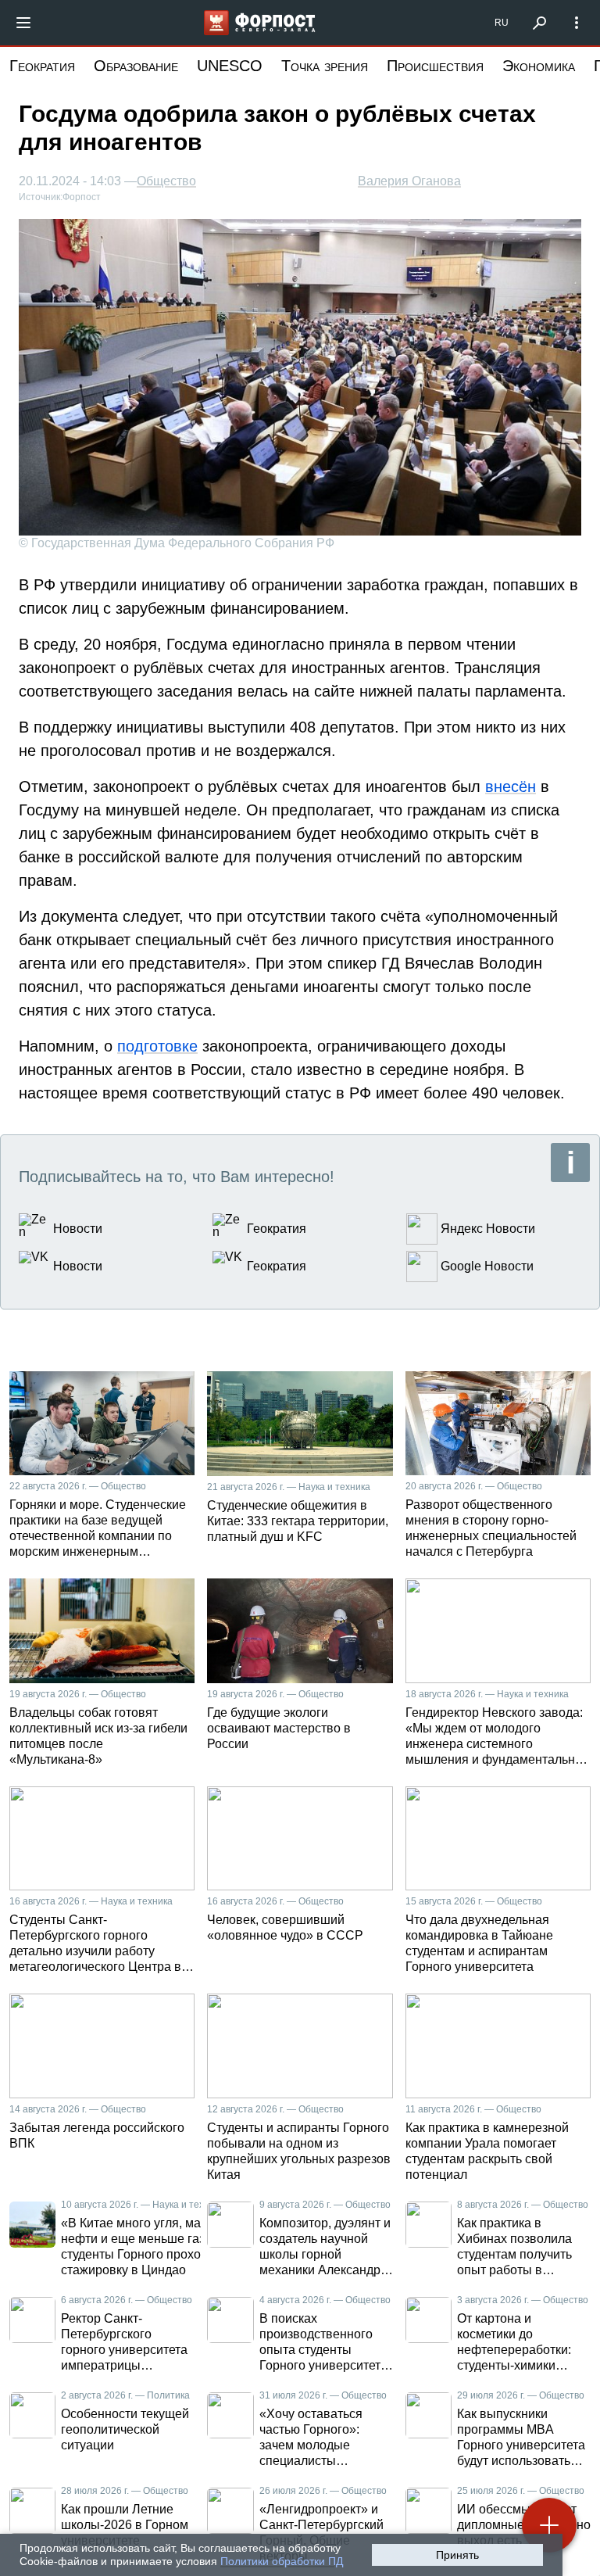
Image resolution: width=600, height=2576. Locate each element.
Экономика (539, 66)
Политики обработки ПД (282, 2561)
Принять (457, 2555)
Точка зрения (325, 66)
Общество (166, 181)
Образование (136, 66)
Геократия (42, 66)
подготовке (157, 1046)
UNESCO (230, 66)
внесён (511, 786)
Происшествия (435, 66)
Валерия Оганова (409, 181)
